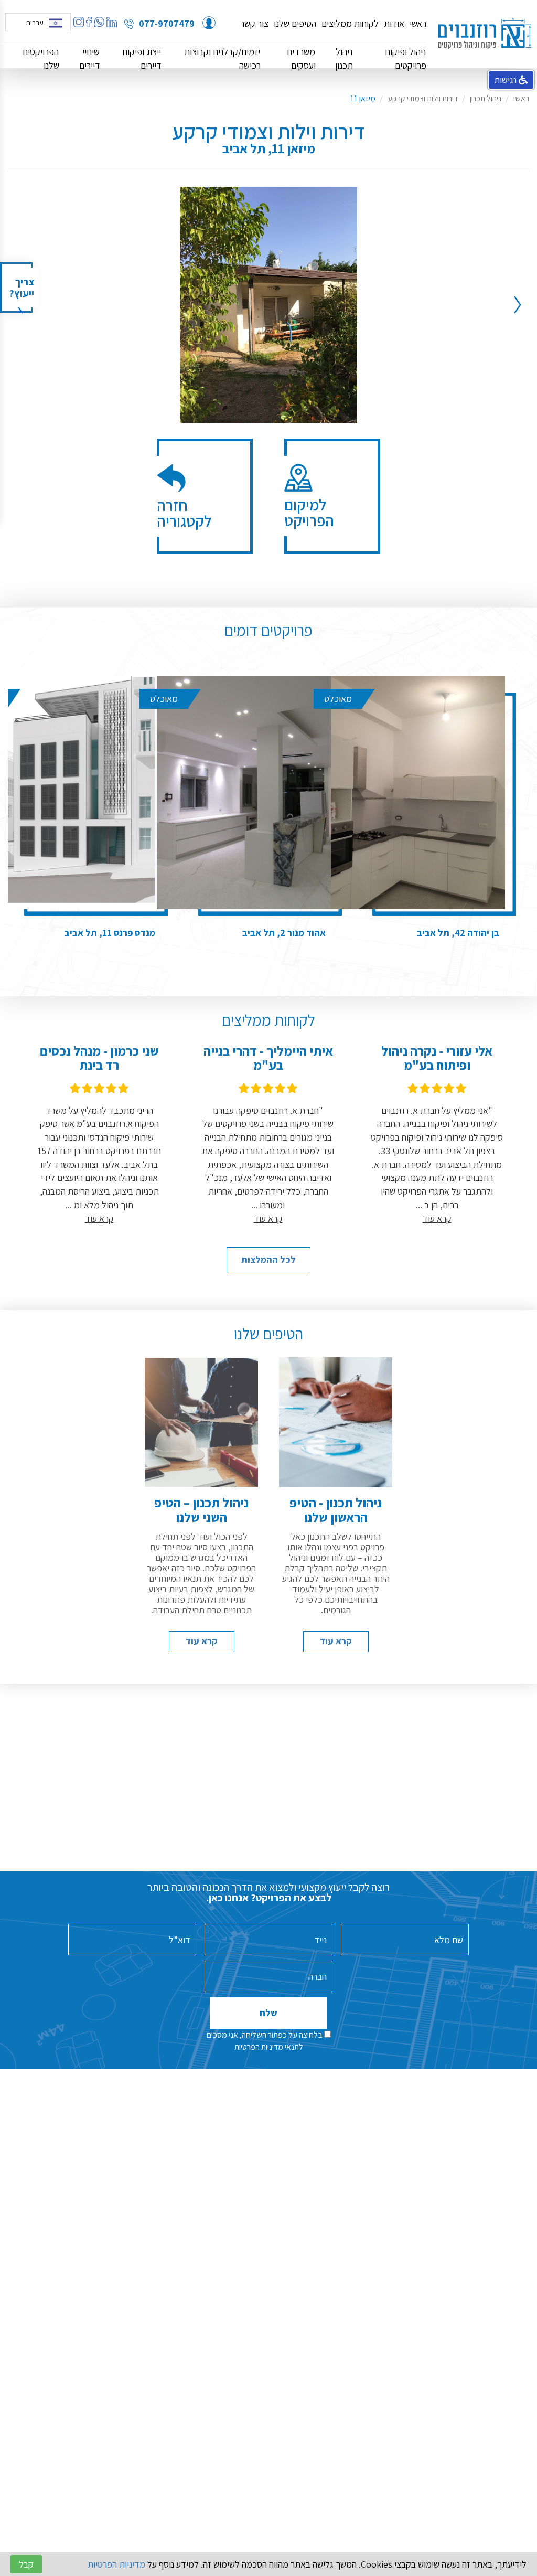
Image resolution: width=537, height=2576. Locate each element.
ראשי (418, 24)
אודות (394, 24)
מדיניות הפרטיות (259, 2047)
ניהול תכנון (344, 58)
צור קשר (254, 24)
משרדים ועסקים (301, 58)
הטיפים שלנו (295, 24)
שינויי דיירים (90, 58)
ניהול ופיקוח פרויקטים (406, 58)
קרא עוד (336, 1641)
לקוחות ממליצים (350, 24)
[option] (268, 305)
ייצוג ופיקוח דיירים (142, 58)
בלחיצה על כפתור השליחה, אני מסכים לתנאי (265, 2041)
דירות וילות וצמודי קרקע (423, 98)
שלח (268, 2013)
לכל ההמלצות (268, 1259)
